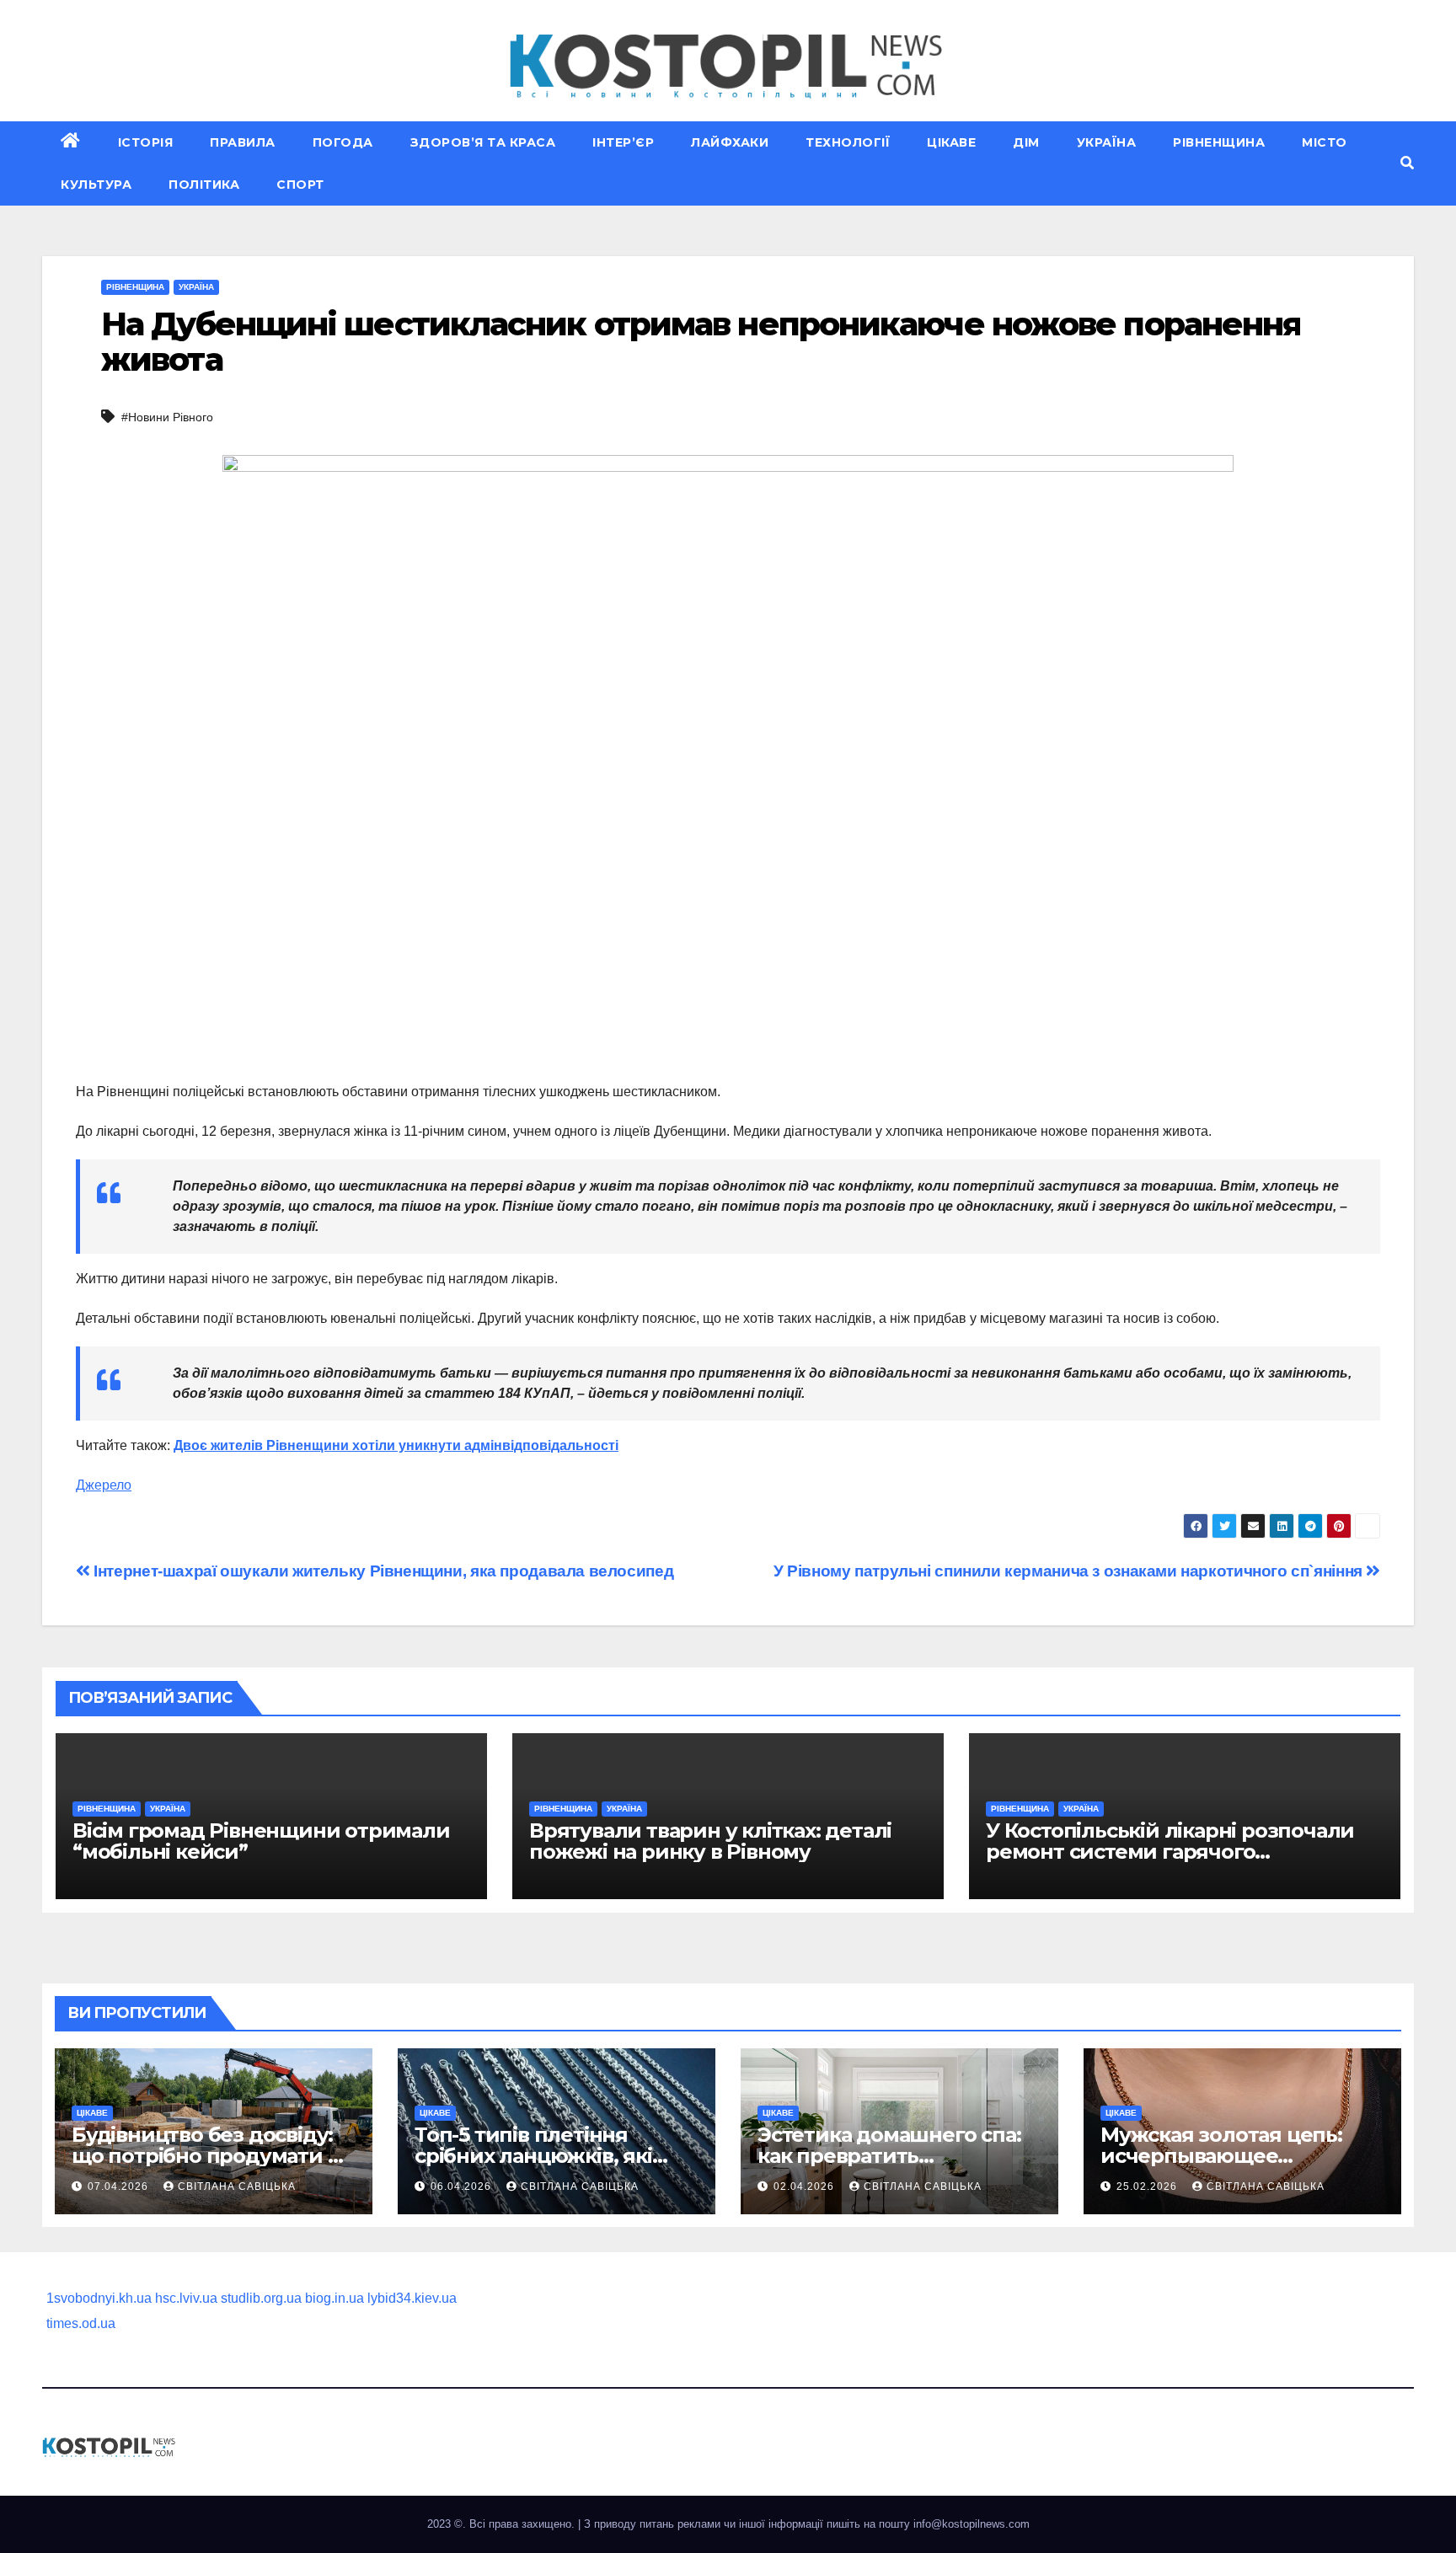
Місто (1325, 142)
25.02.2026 (1148, 2186)
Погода (343, 142)
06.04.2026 (463, 2186)
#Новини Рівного (167, 417)
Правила (243, 142)
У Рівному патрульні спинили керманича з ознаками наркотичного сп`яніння (1070, 1571)
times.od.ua (81, 2323)
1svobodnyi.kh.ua (99, 2298)
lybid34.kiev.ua (412, 2298)
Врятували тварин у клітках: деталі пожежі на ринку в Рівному (710, 1841)
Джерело (104, 1485)
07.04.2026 (120, 2186)
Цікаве (951, 142)
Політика (204, 185)
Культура (96, 185)
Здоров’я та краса (483, 142)
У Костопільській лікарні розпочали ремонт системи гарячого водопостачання (1170, 1852)
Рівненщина (1219, 142)
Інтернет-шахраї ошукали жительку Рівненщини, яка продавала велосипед (382, 1571)
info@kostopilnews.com (972, 2524)
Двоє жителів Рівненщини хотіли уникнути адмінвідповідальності (396, 1445)
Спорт (300, 185)
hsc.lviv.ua (186, 2298)
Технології (848, 142)
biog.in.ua (335, 2298)
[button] (1407, 163)
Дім (1026, 142)
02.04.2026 (806, 2186)
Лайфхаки (730, 142)
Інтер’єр (623, 142)
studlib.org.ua (261, 2298)
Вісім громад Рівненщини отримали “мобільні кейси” (261, 1841)
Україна (1107, 142)
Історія (146, 142)
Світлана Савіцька (237, 2186)
